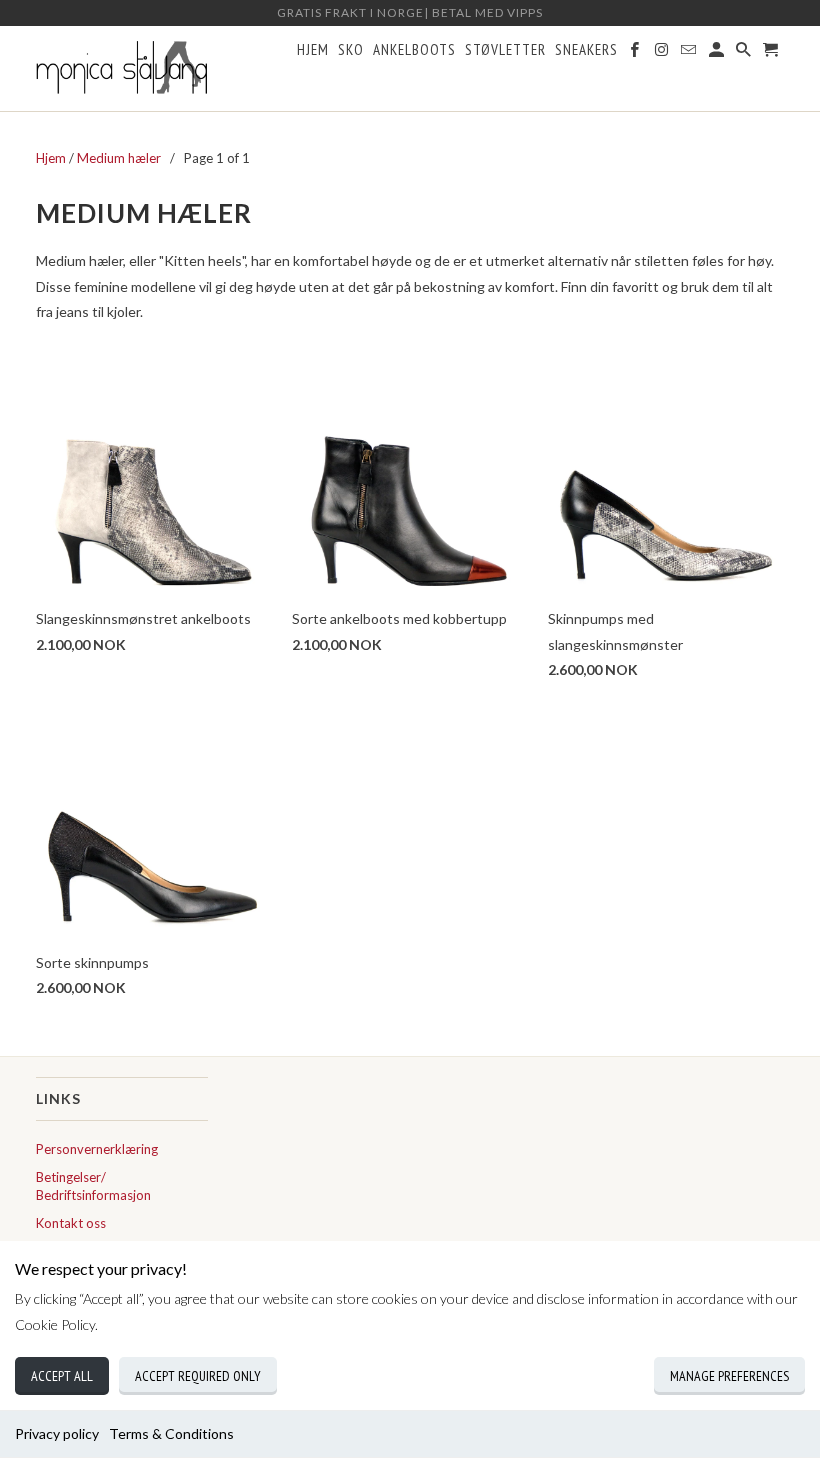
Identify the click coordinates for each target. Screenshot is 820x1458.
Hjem (313, 50)
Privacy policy (57, 1433)
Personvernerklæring (97, 1149)
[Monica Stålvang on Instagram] (663, 54)
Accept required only (198, 1376)
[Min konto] (718, 54)
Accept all (62, 1376)
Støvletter (505, 50)
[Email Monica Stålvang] (690, 54)
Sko (351, 50)
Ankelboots (414, 50)
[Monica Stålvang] (122, 68)
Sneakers (586, 50)
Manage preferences (729, 1376)
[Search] (745, 54)
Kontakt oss (71, 1223)
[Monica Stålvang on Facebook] (636, 54)
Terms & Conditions (171, 1433)
